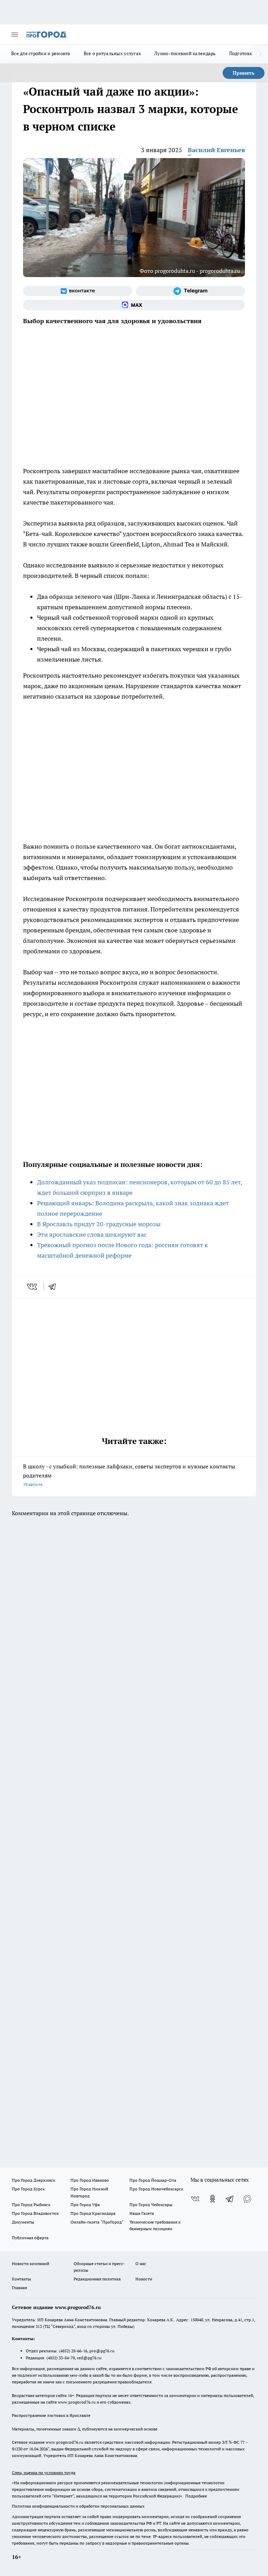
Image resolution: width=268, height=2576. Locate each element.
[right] (260, 54)
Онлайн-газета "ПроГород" (97, 2222)
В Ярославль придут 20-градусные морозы (99, 1224)
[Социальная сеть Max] (134, 305)
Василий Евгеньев (216, 150)
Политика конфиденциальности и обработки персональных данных (78, 2506)
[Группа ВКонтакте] (78, 291)
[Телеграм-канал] (190, 291)
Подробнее (196, 2496)
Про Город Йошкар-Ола (153, 2180)
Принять (244, 73)
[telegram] (54, 1287)
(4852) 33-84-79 (61, 2358)
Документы (23, 2222)
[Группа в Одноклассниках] (213, 2199)
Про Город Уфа (85, 2205)
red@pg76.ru (89, 2358)
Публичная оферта (30, 2238)
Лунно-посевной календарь (185, 53)
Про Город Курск (28, 2189)
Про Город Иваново (90, 2180)
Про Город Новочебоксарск (156, 2189)
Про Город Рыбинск (31, 2205)
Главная (19, 2288)
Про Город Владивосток (35, 2213)
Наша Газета (142, 2213)
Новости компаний (31, 2264)
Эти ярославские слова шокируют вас (92, 1234)
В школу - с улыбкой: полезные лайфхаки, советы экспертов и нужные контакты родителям (129, 1475)
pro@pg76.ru (102, 2351)
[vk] (33, 1287)
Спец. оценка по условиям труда (44, 2473)
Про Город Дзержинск (33, 2180)
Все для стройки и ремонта (41, 53)
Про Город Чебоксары (151, 2205)
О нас (141, 2264)
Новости (144, 2279)
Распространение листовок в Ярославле (51, 2415)
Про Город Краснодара (93, 2213)
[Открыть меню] (15, 35)
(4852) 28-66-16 (73, 2351)
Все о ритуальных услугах (112, 53)
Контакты (21, 2279)
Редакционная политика (97, 2279)
